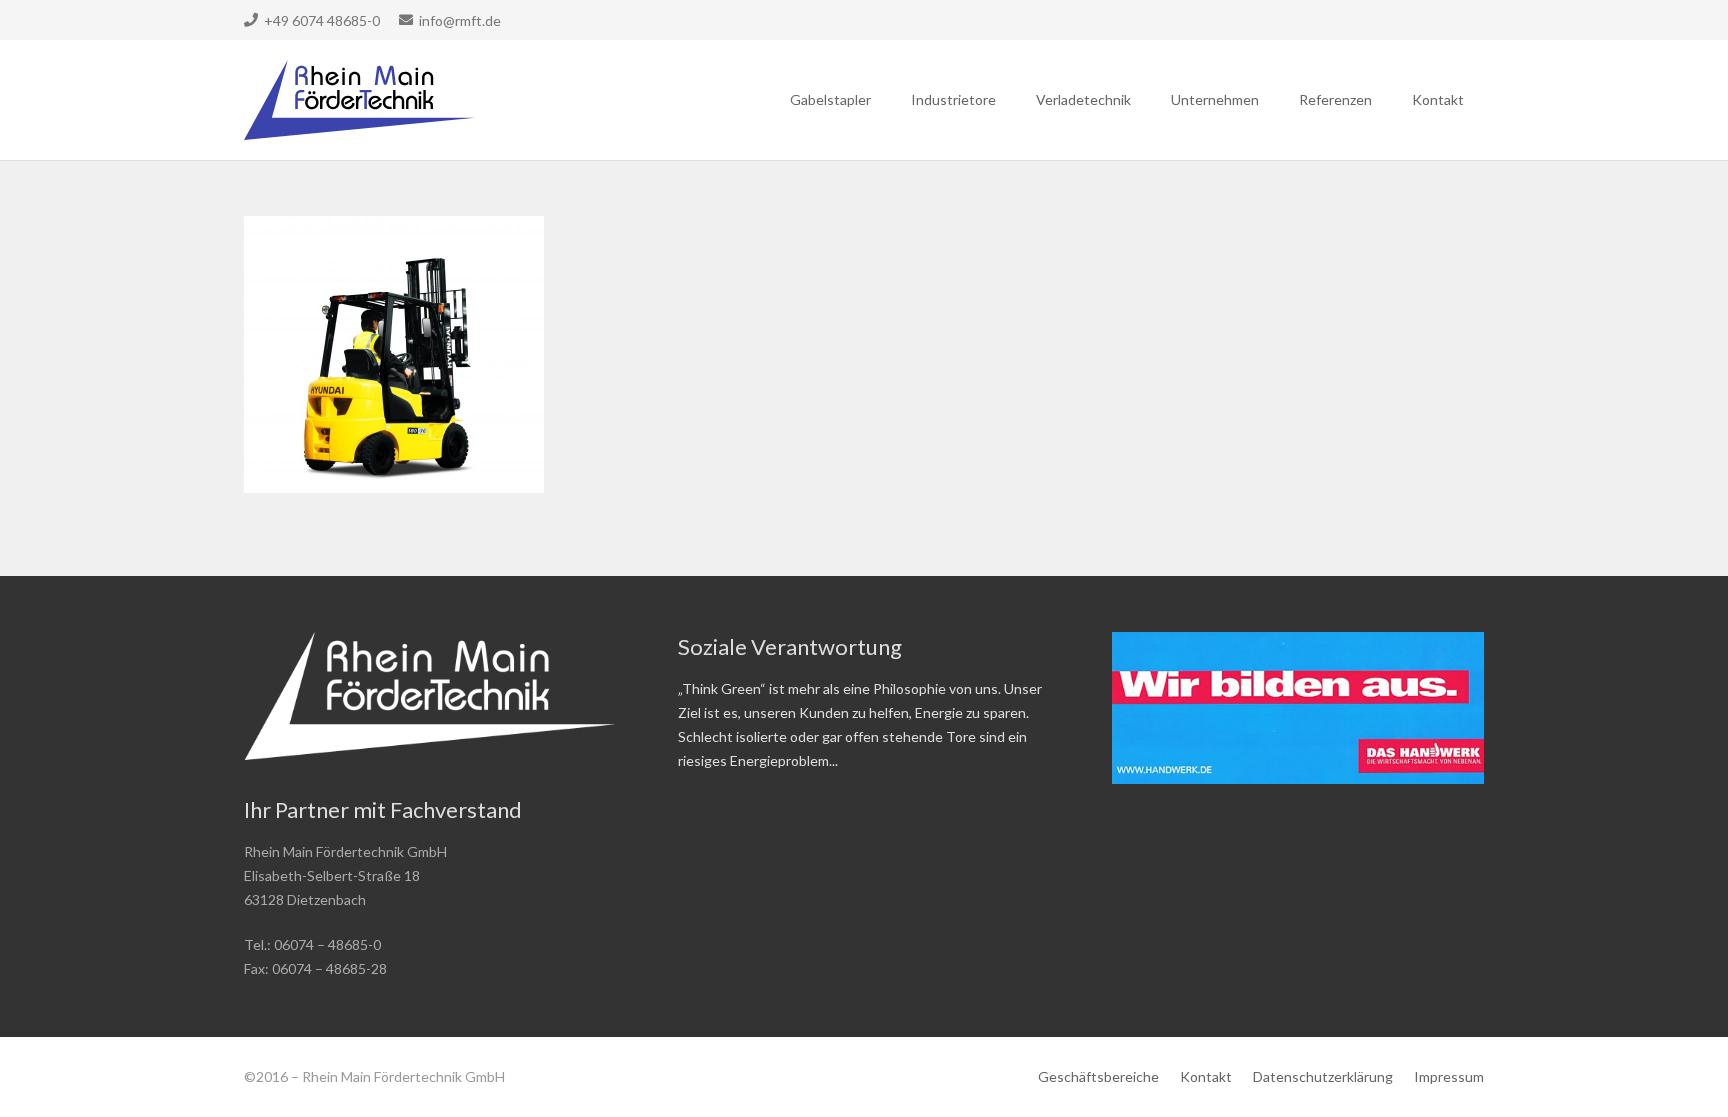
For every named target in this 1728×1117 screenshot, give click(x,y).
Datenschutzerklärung (1323, 1076)
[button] (879, 100)
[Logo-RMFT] (359, 100)
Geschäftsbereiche (1098, 1076)
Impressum (1449, 1076)
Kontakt (1206, 1076)
